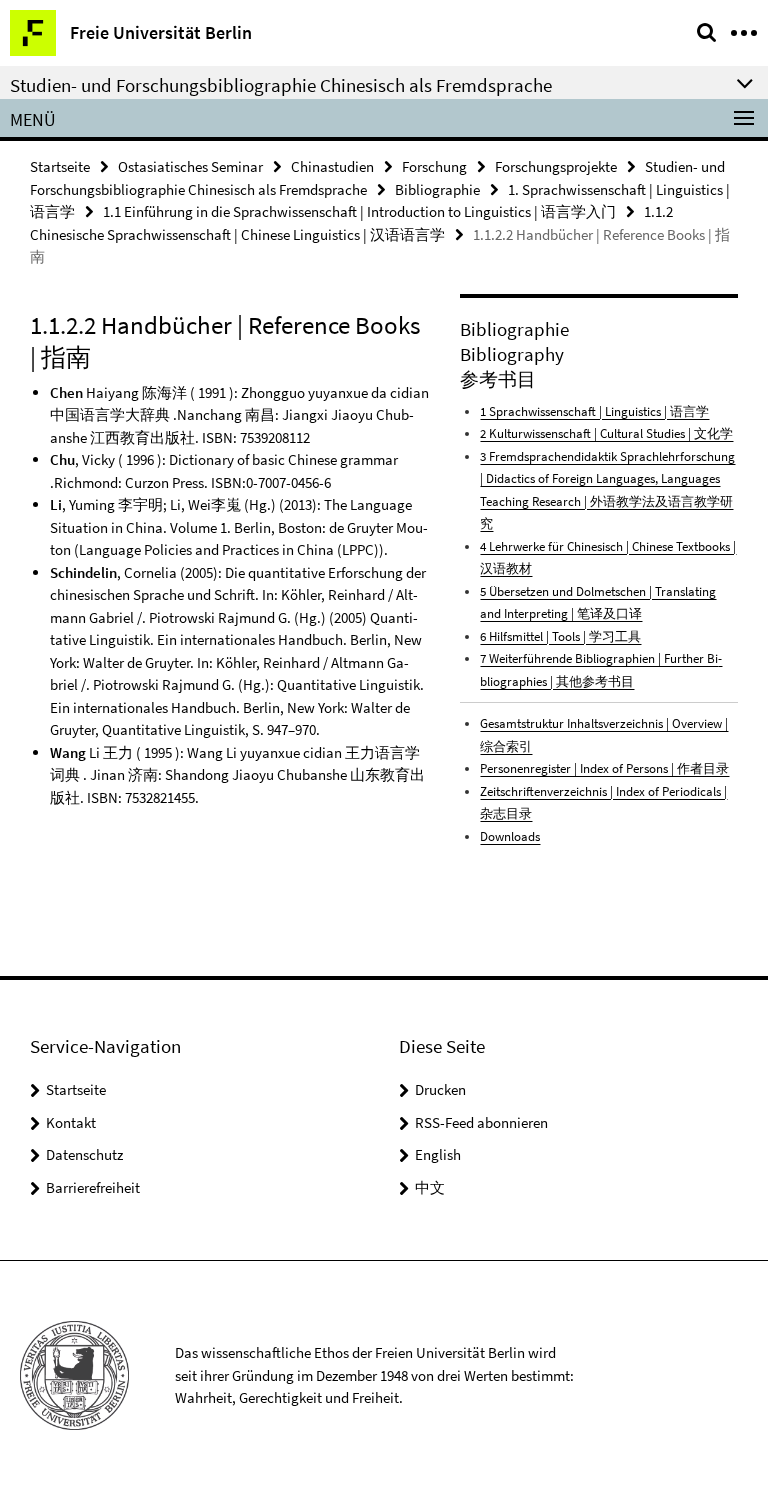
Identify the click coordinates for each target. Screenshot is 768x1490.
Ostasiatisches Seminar (190, 166)
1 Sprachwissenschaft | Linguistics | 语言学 (594, 411)
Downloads (510, 836)
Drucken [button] (440, 1089)
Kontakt (71, 1122)
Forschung (434, 166)
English (438, 1154)
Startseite (60, 166)
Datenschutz (84, 1154)
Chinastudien (332, 166)
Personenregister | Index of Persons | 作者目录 (604, 768)
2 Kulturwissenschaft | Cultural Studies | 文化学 (606, 433)
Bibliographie (437, 189)
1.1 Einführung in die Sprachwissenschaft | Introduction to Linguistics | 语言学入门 (359, 211)
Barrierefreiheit (93, 1187)
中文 (430, 1187)
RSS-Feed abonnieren (481, 1122)
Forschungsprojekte (556, 166)
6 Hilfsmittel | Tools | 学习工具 (560, 636)
